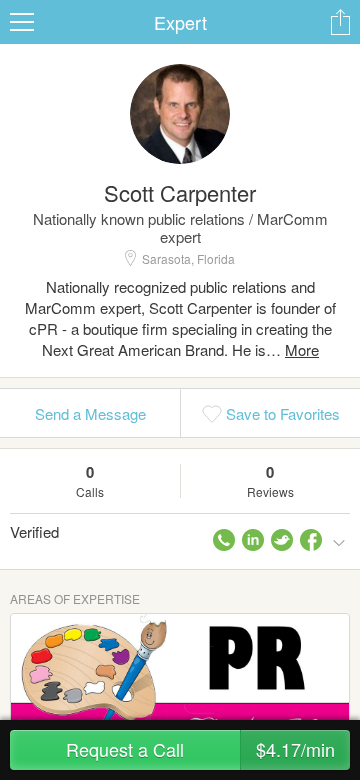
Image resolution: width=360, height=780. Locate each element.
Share (340, 22)
